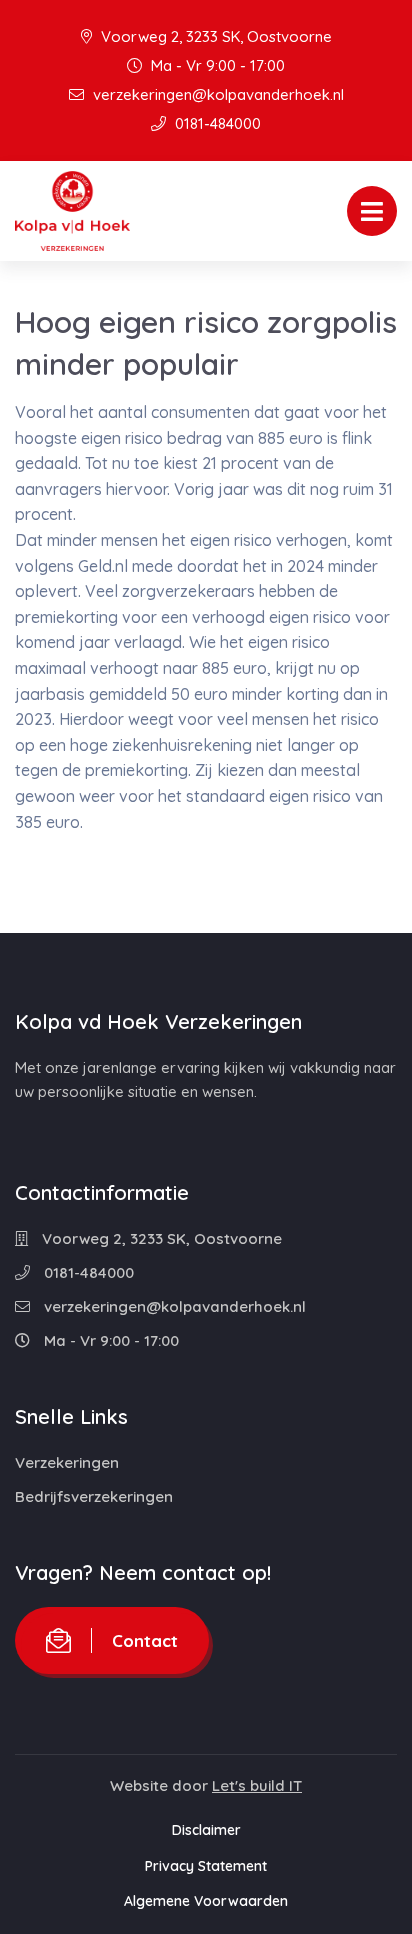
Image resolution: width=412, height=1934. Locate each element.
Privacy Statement (206, 1866)
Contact (145, 1640)
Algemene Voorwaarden (206, 1901)
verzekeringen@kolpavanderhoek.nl (216, 94)
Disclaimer (206, 1830)
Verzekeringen (67, 1462)
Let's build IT (257, 1785)
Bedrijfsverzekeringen (94, 1496)
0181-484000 (216, 123)
